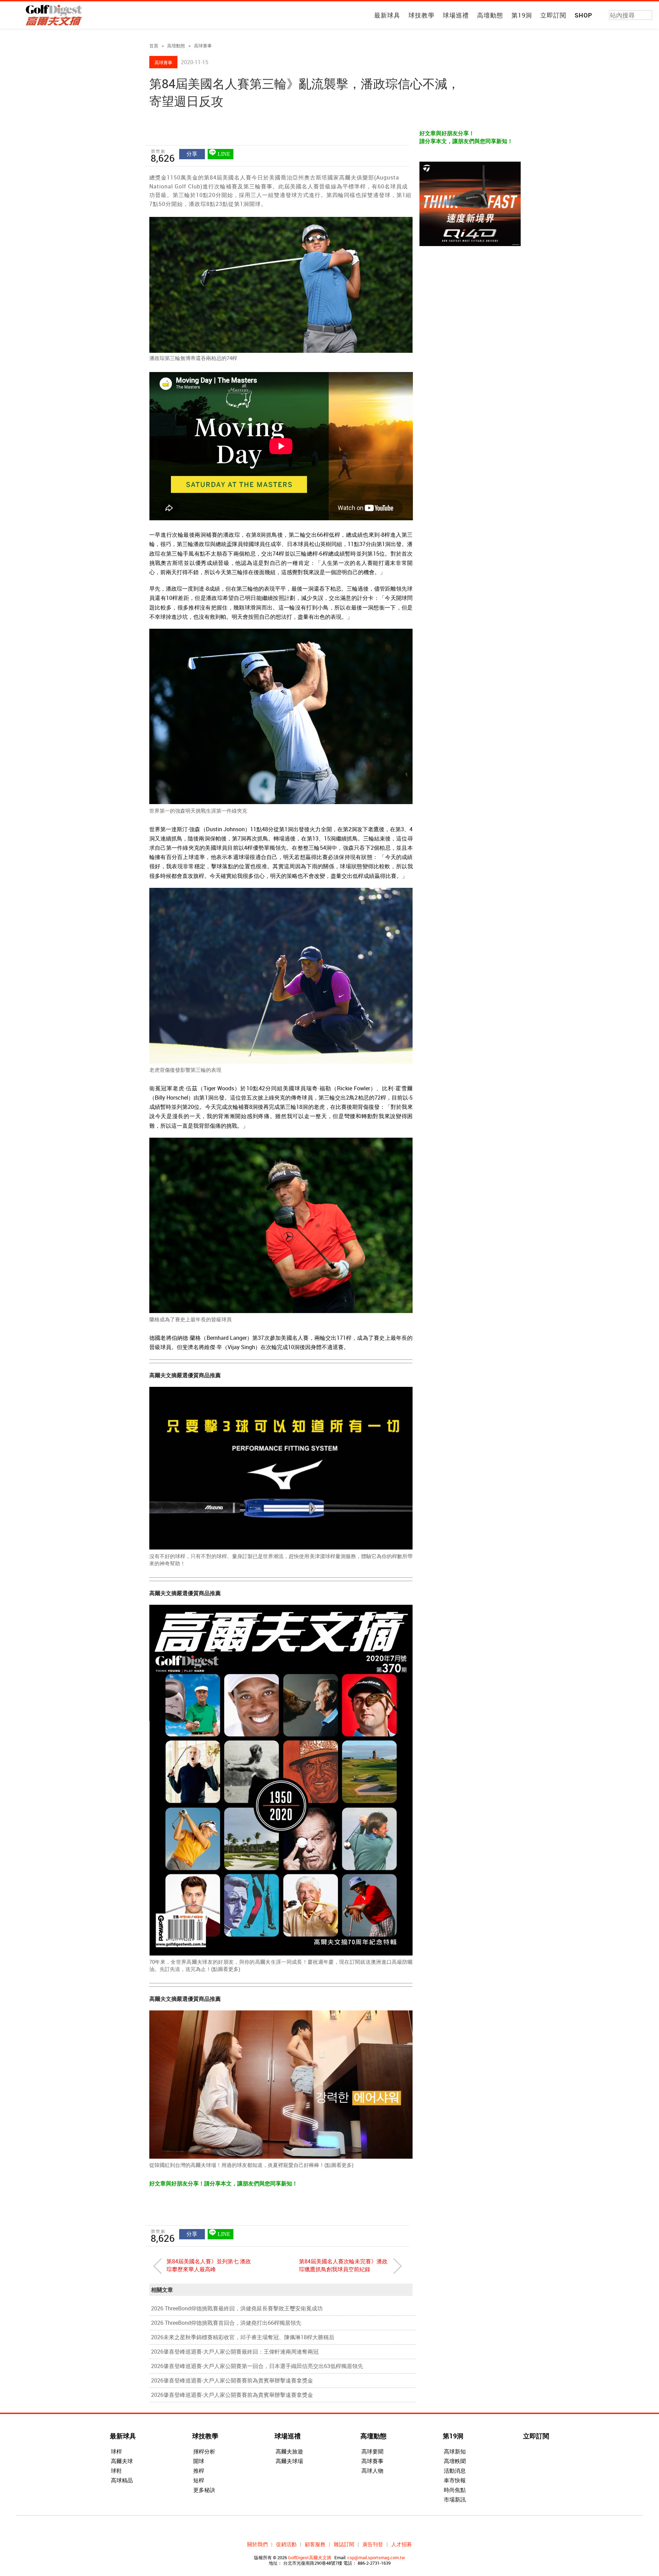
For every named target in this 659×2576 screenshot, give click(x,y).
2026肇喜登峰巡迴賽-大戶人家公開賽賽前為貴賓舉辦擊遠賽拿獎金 (232, 2380)
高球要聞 (372, 2451)
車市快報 (455, 2480)
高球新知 (455, 2451)
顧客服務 (315, 2544)
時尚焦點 (455, 2490)
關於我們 (257, 2544)
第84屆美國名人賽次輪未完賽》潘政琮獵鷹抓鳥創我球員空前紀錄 (343, 2265)
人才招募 (402, 2544)
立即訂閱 (553, 15)
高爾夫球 (122, 2461)
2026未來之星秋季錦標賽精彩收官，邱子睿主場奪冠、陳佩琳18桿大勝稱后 (243, 2337)
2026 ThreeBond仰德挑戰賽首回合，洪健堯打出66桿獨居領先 (226, 2323)
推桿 (199, 2471)
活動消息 (455, 2471)
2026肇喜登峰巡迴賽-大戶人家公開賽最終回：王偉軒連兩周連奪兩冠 (235, 2352)
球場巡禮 (456, 15)
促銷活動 (286, 2544)
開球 (199, 2461)
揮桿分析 (204, 2451)
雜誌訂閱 (344, 2544)
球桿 (116, 2451)
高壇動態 (490, 15)
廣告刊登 (373, 2544)
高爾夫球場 (289, 2461)
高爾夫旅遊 (289, 2451)
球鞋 (116, 2471)
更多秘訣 (204, 2490)
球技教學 (421, 15)
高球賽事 (203, 46)
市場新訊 (455, 2499)
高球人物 (372, 2471)
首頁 (154, 46)
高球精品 (122, 2480)
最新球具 (387, 15)
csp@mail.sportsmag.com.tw (376, 2557)
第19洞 (522, 15)
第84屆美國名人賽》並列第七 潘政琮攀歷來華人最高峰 (209, 2265)
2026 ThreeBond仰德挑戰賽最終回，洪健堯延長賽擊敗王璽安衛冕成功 (237, 2308)
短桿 (199, 2480)
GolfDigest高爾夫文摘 (310, 2557)
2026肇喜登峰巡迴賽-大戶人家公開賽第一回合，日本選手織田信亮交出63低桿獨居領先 (257, 2366)
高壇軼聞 (455, 2461)
